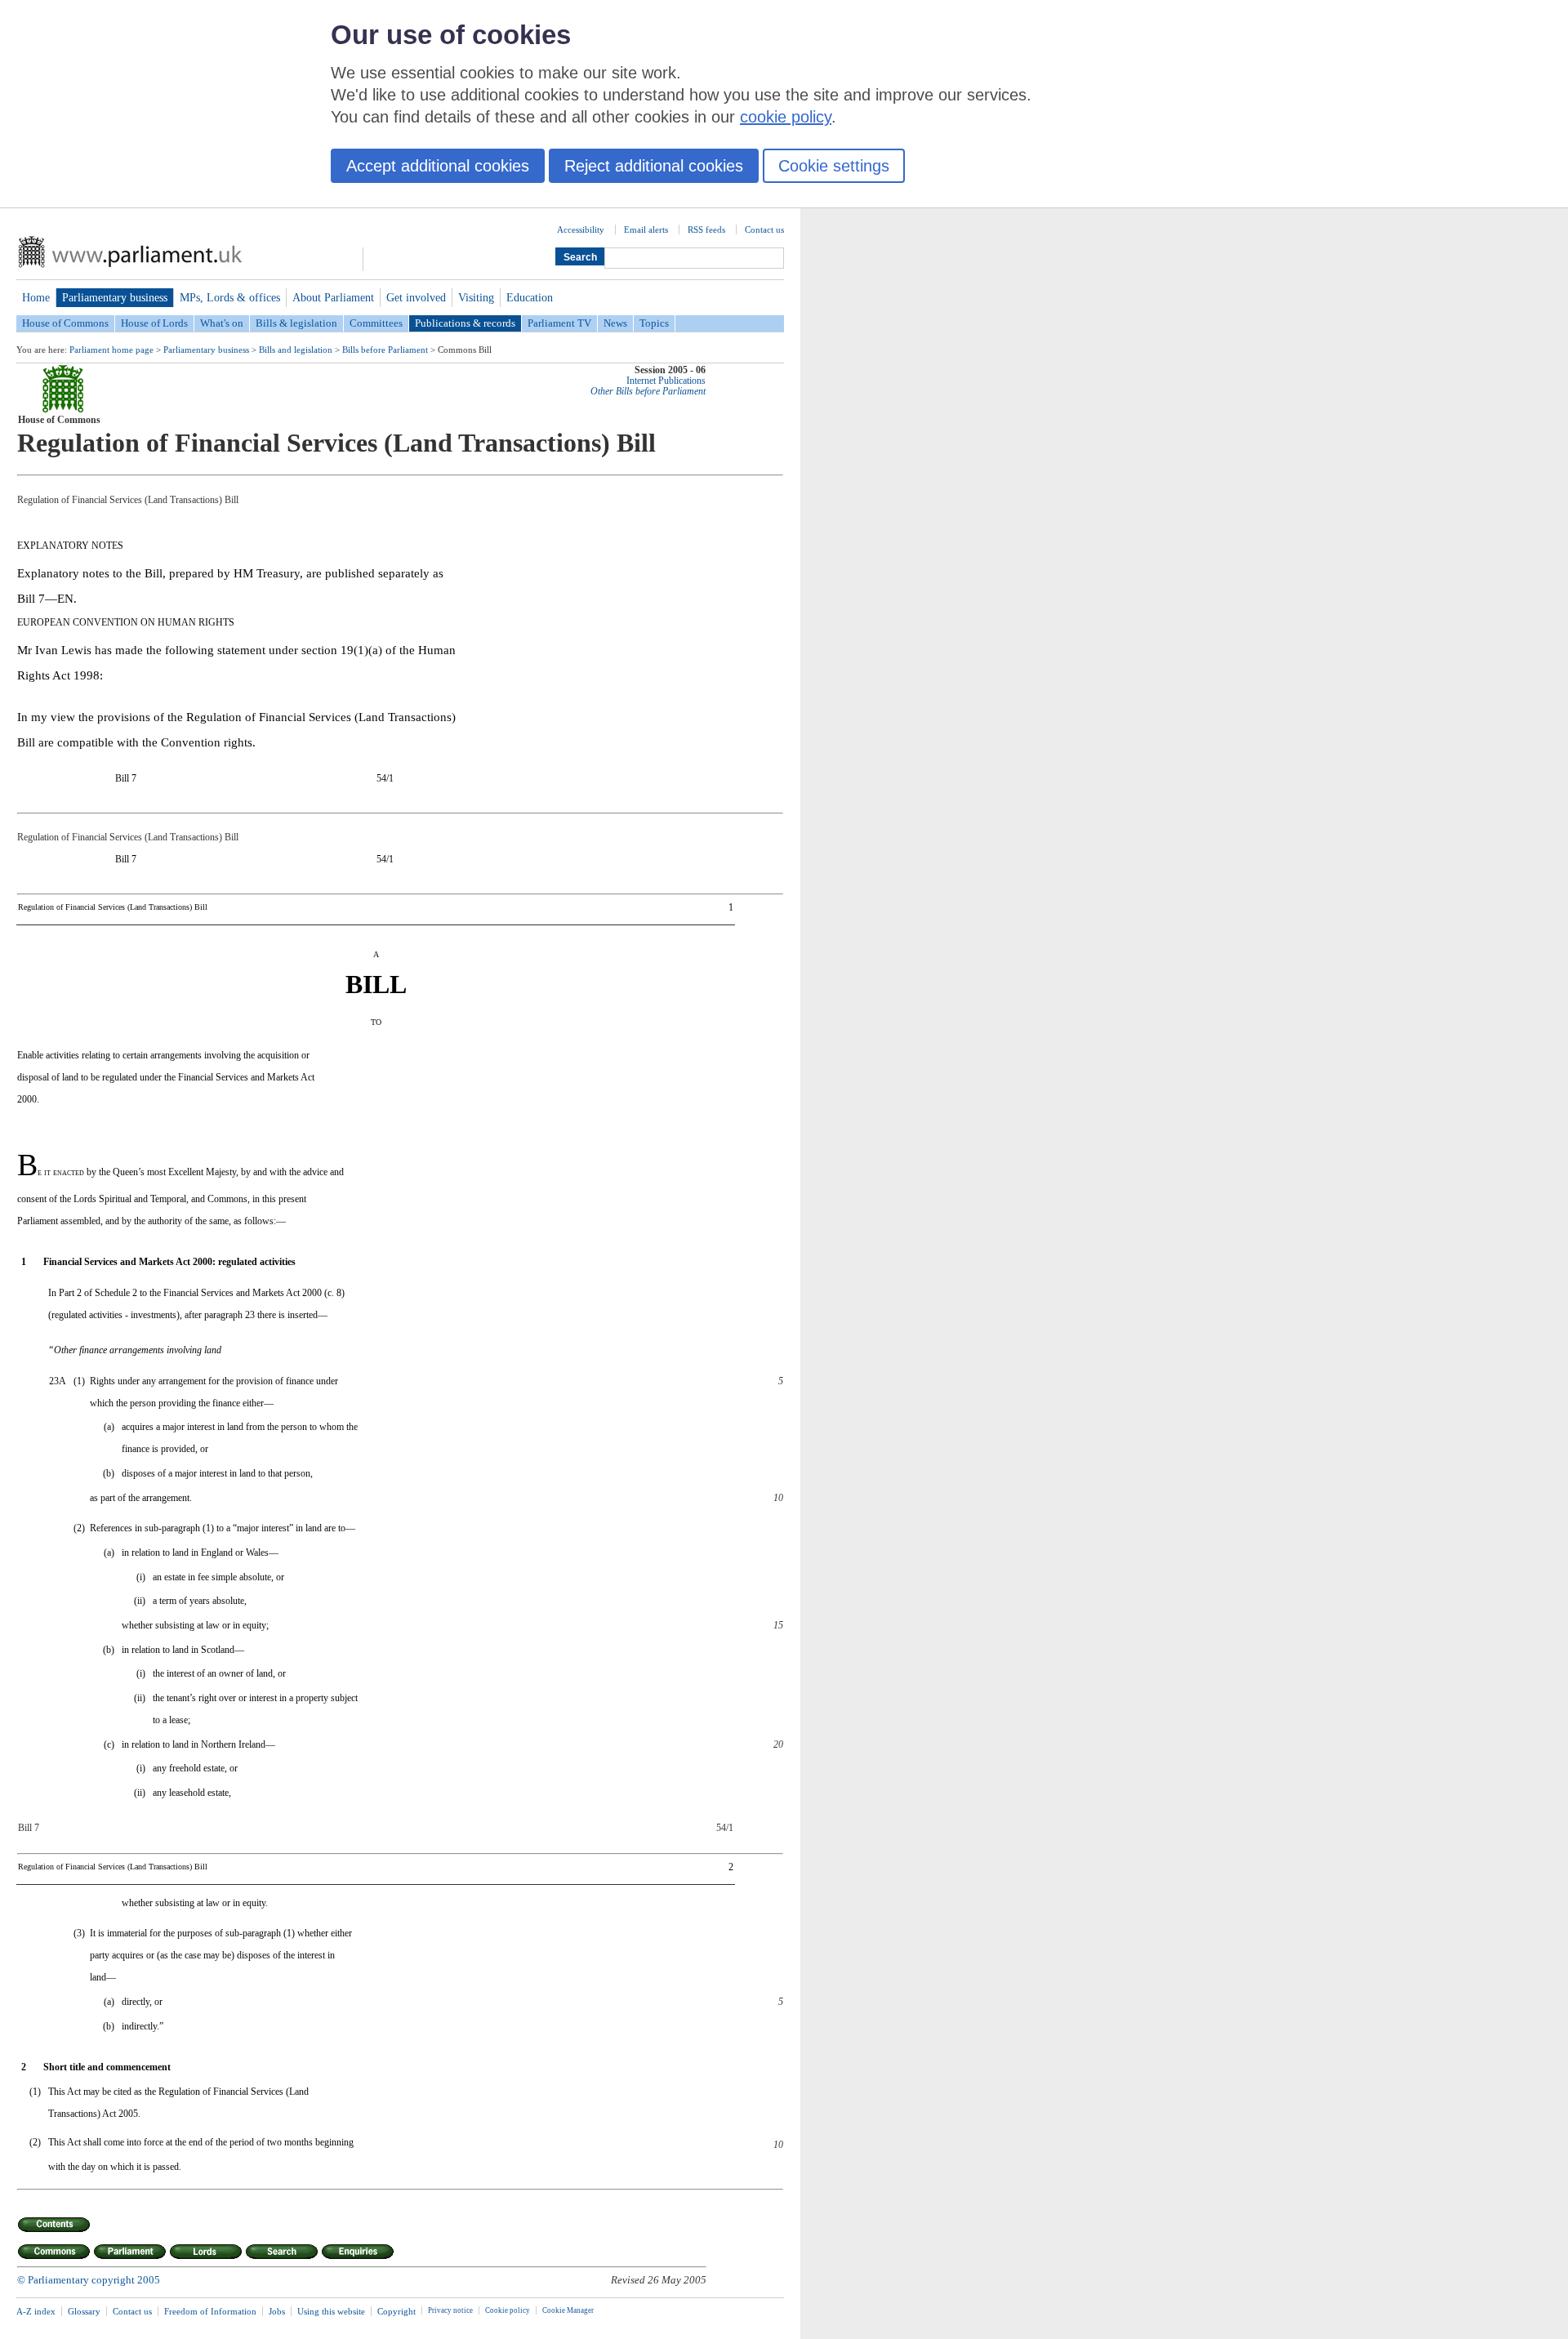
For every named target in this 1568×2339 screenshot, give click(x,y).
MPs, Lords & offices (230, 297)
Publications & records (465, 323)
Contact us (764, 229)
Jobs (277, 2311)
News (615, 323)
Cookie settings (834, 166)
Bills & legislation (296, 323)
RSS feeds (706, 229)
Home (36, 297)
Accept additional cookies (438, 166)
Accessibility (581, 229)
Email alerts (646, 229)
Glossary (84, 2311)
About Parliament (333, 297)
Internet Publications (666, 381)
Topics (654, 323)
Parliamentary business (115, 297)
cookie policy (786, 117)
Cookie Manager (568, 2310)
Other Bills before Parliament (648, 392)
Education (530, 297)
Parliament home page (111, 350)
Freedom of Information (210, 2311)
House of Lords (154, 323)
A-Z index (36, 2311)
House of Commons (65, 323)
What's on (222, 323)
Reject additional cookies (654, 166)
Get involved (416, 297)
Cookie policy (508, 2310)
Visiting (476, 297)
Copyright (396, 2311)
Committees (376, 323)
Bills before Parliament (385, 350)
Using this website (331, 2311)
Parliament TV (559, 323)
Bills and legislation (296, 350)
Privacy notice (450, 2310)
